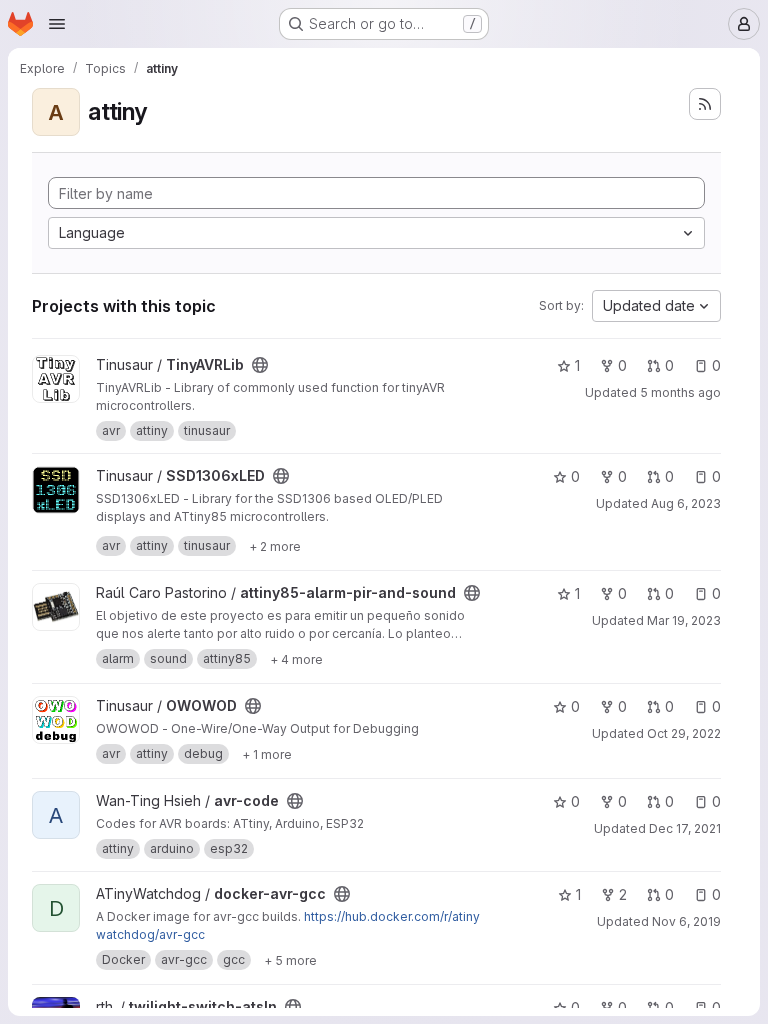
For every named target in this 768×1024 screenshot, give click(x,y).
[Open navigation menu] (57, 24)
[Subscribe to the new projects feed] (705, 104)
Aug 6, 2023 (686, 503)
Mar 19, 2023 (684, 620)
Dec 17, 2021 (685, 828)
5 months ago (680, 392)
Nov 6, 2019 (686, 921)
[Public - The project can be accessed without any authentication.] (260, 365)
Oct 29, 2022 (684, 733)
